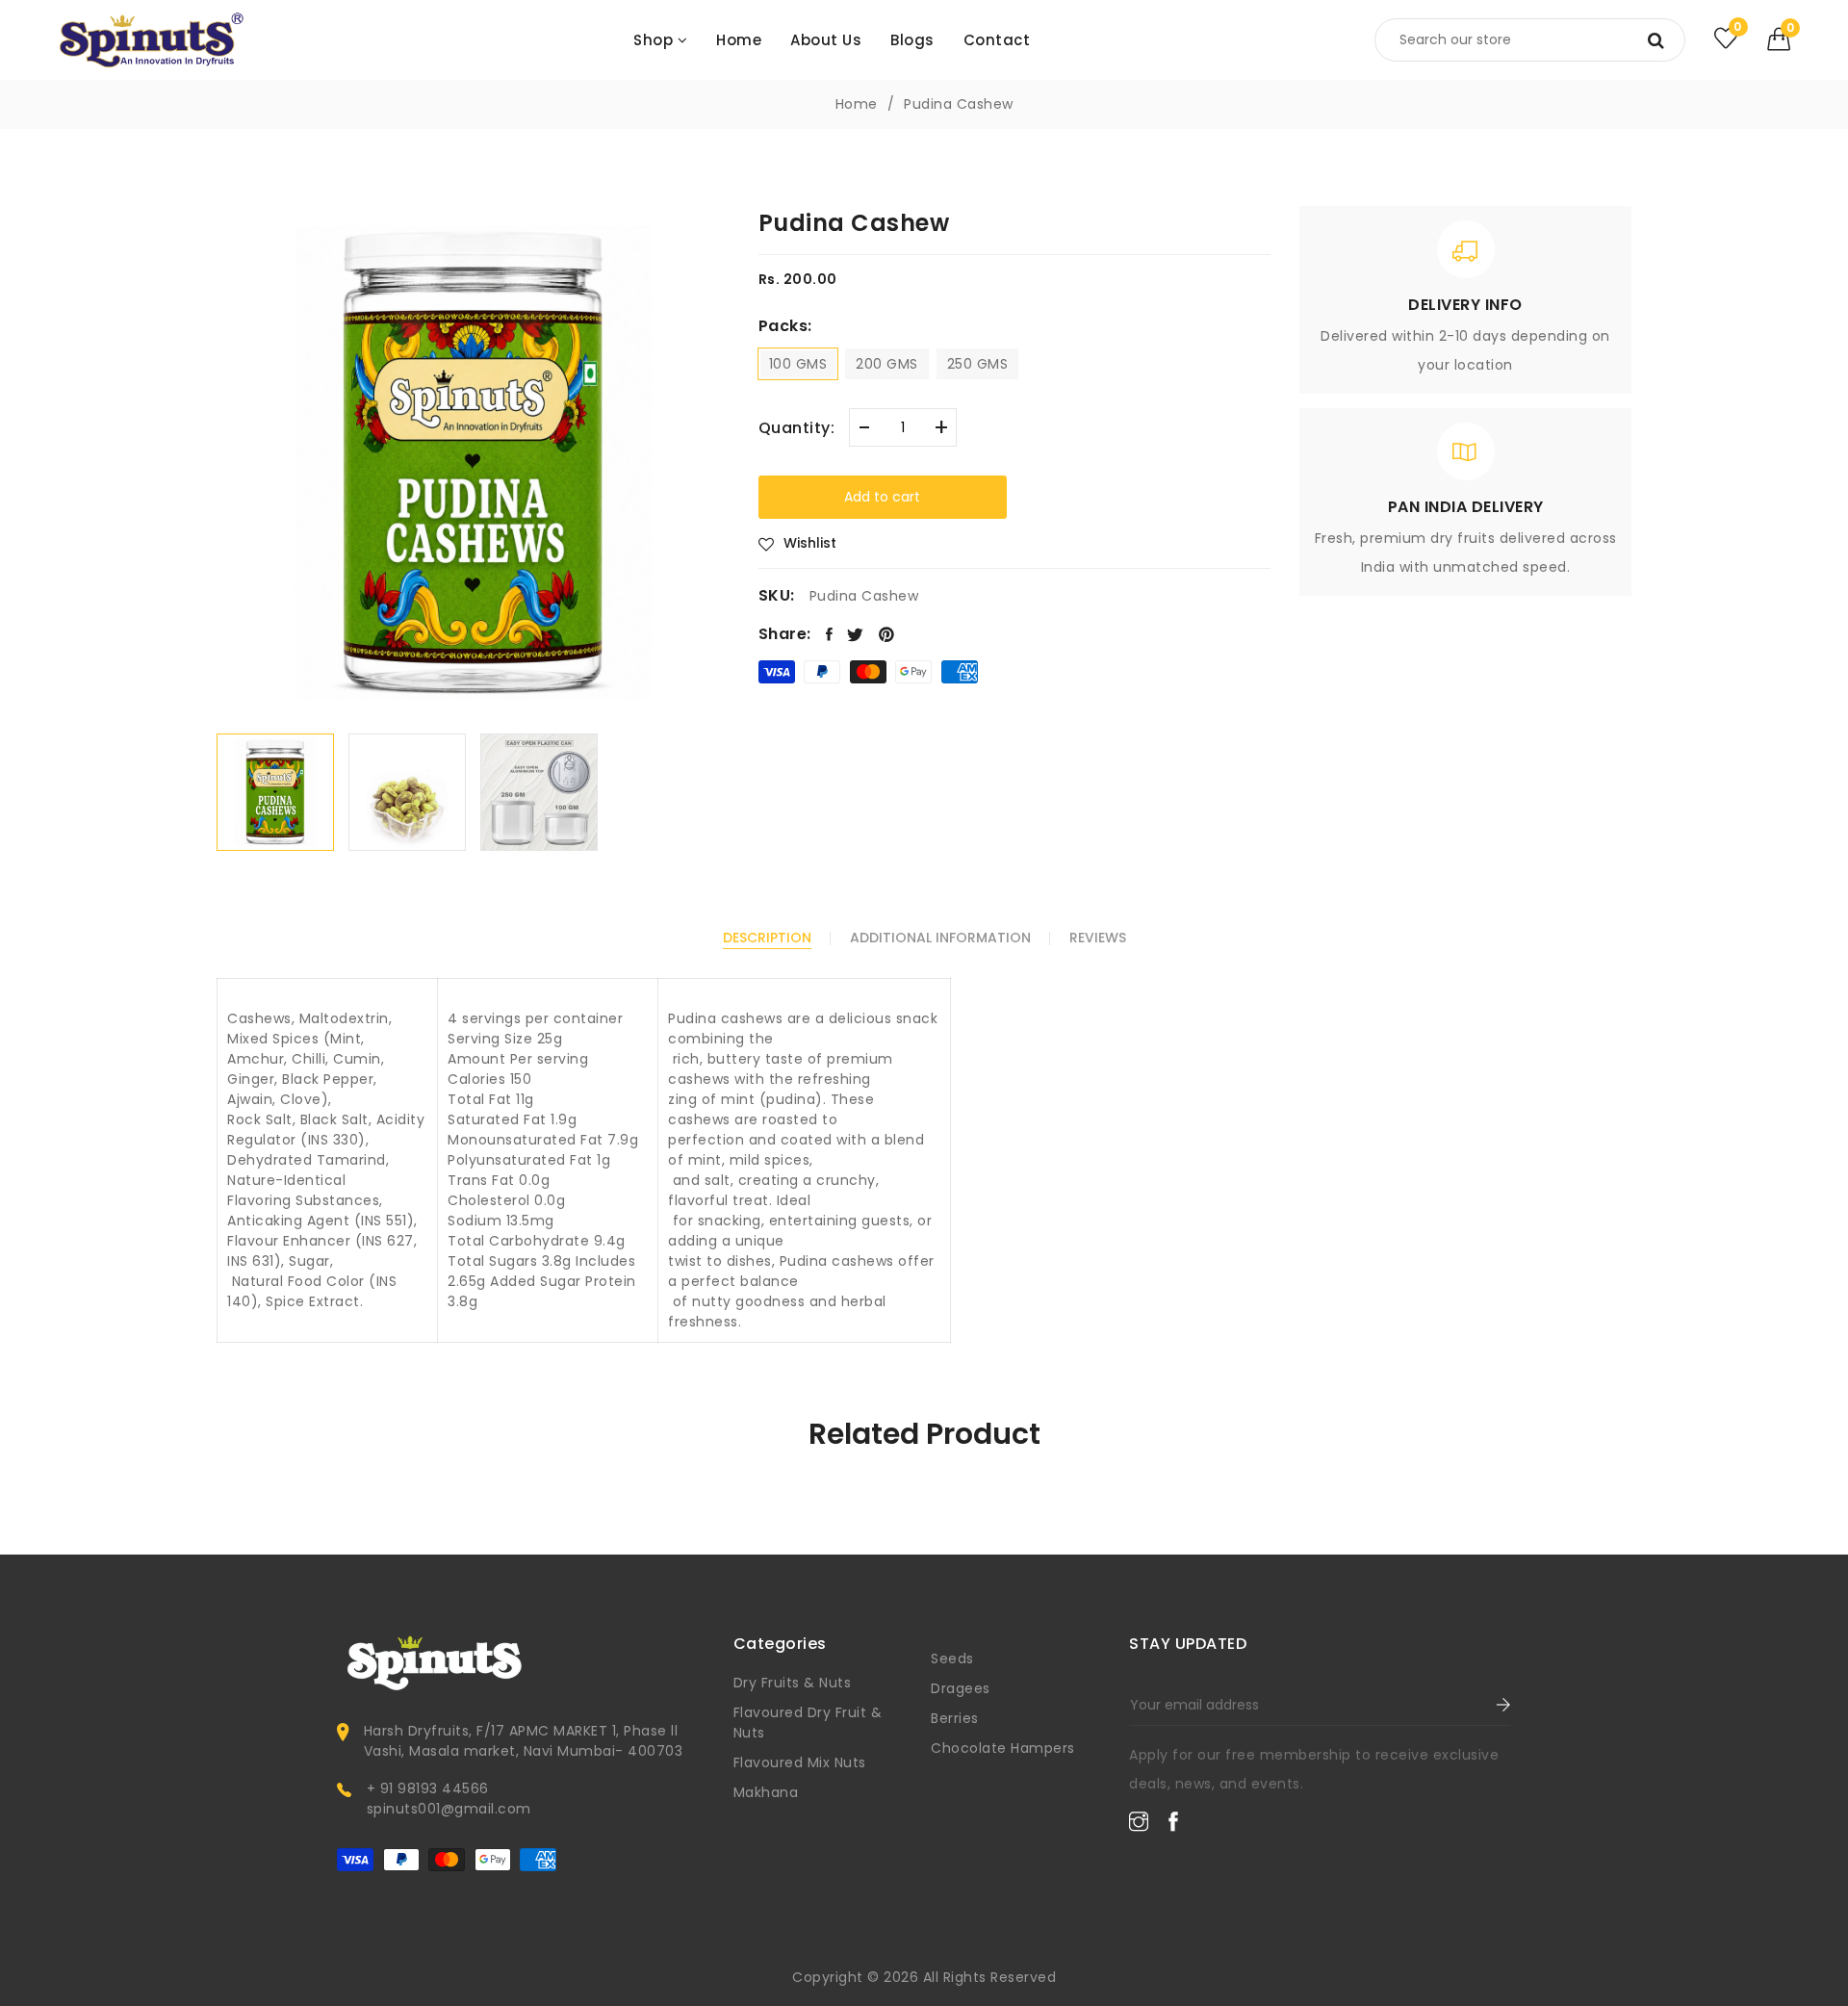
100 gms (798, 364)
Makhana (766, 1792)
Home (857, 104)
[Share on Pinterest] (887, 634)
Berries (955, 1718)
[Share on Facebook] (830, 634)
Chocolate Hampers (1003, 1748)
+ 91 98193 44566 (428, 1788)
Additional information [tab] (940, 938)
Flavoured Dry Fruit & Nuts (808, 1723)
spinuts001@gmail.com (449, 1809)
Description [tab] (767, 938)
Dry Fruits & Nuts (793, 1683)
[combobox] (1530, 40)
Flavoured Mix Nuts (800, 1762)
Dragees (961, 1688)
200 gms (887, 364)
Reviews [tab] (1098, 938)
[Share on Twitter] (856, 634)
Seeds (952, 1659)
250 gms (978, 364)
